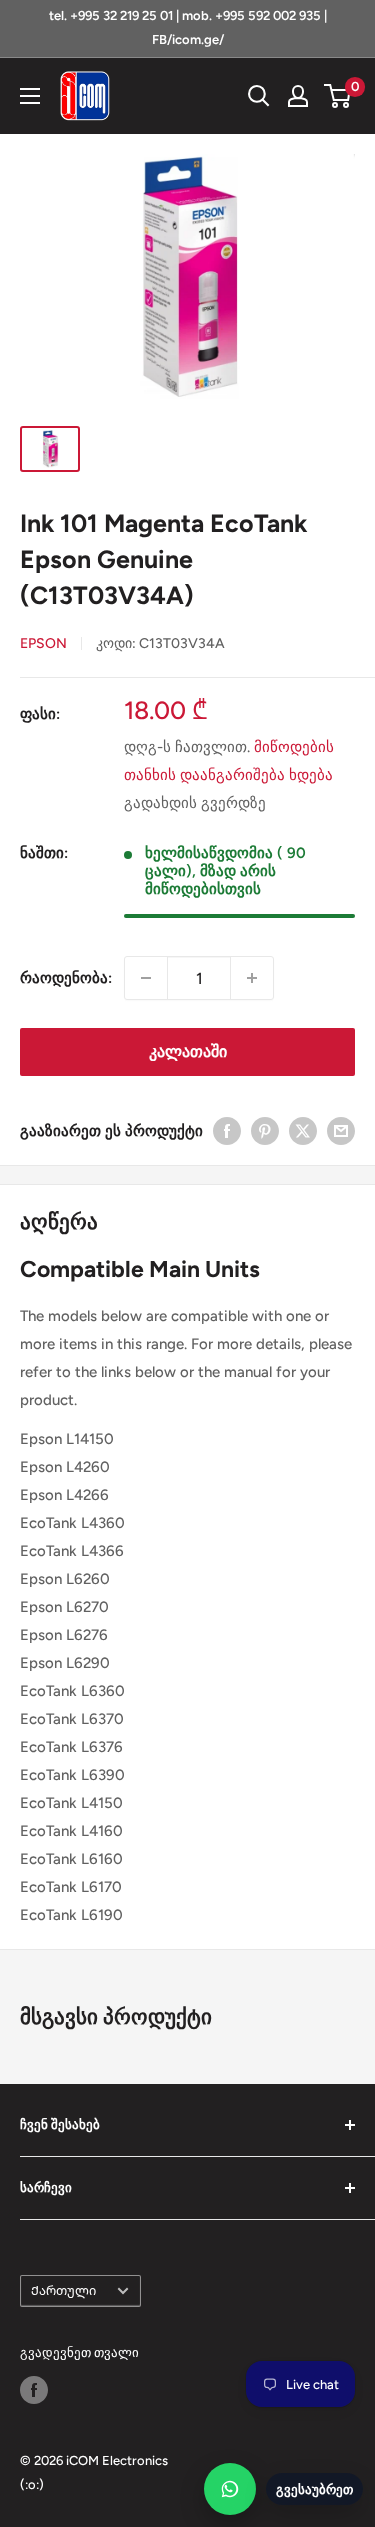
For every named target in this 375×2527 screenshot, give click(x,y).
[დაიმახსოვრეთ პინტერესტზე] (265, 1130)
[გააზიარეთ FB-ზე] (227, 1130)
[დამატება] (252, 978)
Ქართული (63, 2290)
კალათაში (188, 1051)
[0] (338, 96)
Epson (43, 643)
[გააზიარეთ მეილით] (341, 1130)
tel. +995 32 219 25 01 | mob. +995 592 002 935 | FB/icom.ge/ (188, 27)
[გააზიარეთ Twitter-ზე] (303, 1130)
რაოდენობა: (66, 978)
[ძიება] (259, 96)
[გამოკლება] (146, 978)
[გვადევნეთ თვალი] (34, 2390)
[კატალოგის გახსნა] (30, 96)
